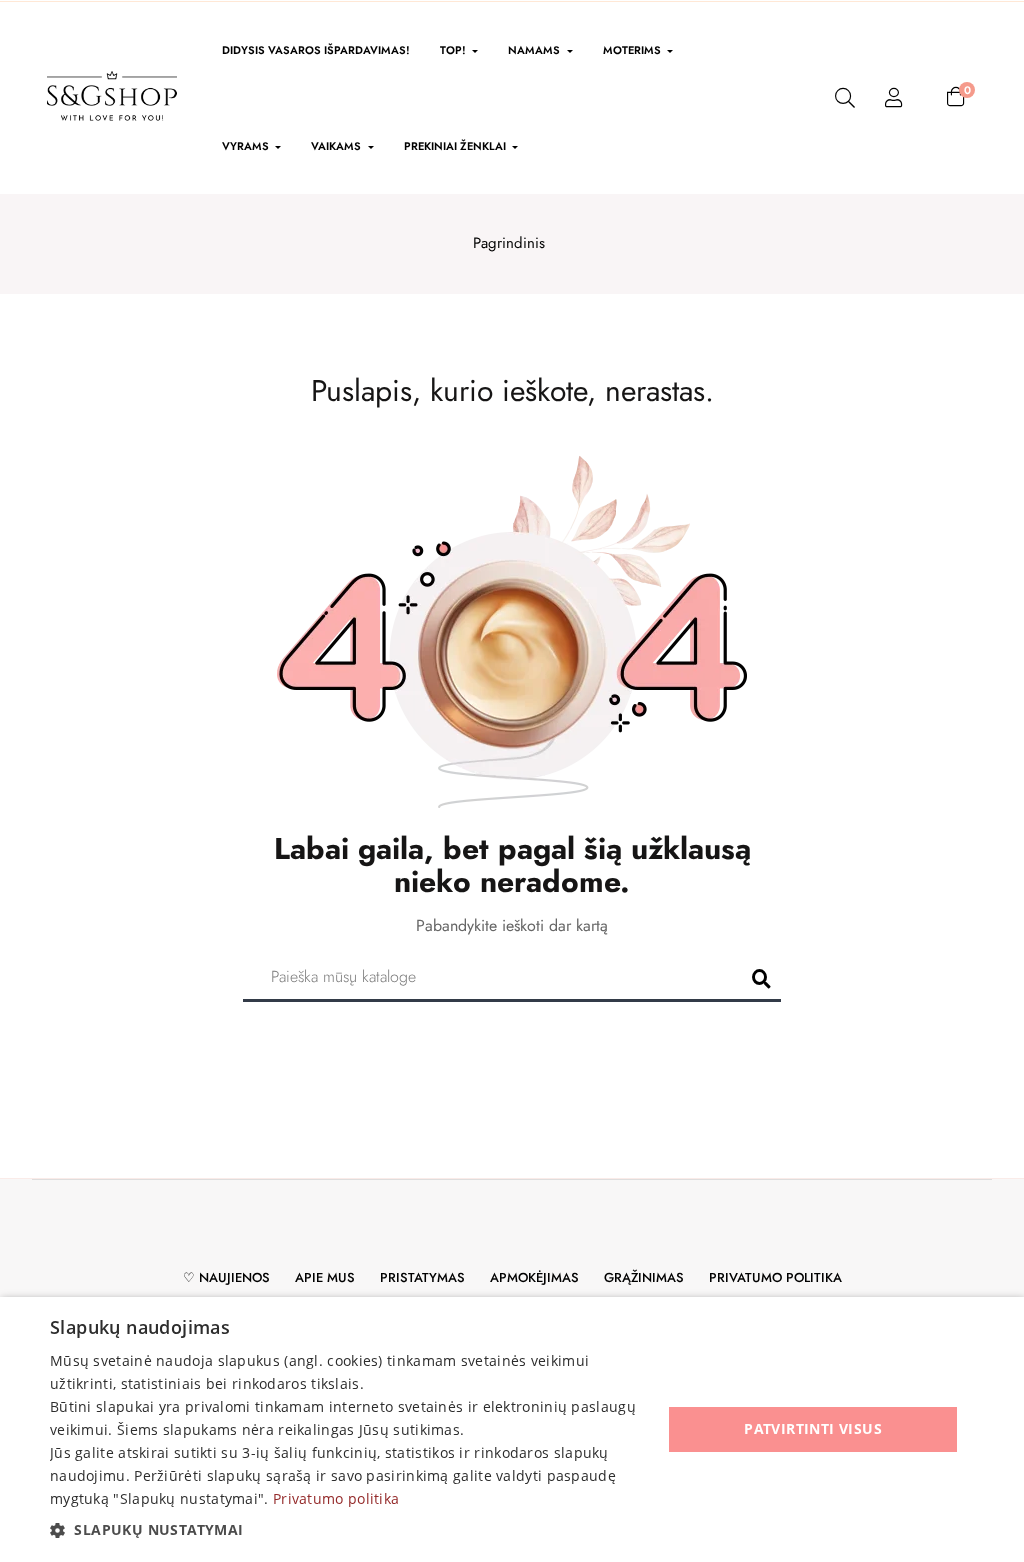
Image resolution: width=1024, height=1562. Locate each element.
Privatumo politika (775, 1277)
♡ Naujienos (226, 1277)
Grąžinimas (644, 1277)
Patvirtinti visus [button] (813, 1428)
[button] (347, 1530)
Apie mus (325, 1277)
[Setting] (894, 98)
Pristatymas (422, 1277)
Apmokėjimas (534, 1277)
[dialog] (512, 1429)
